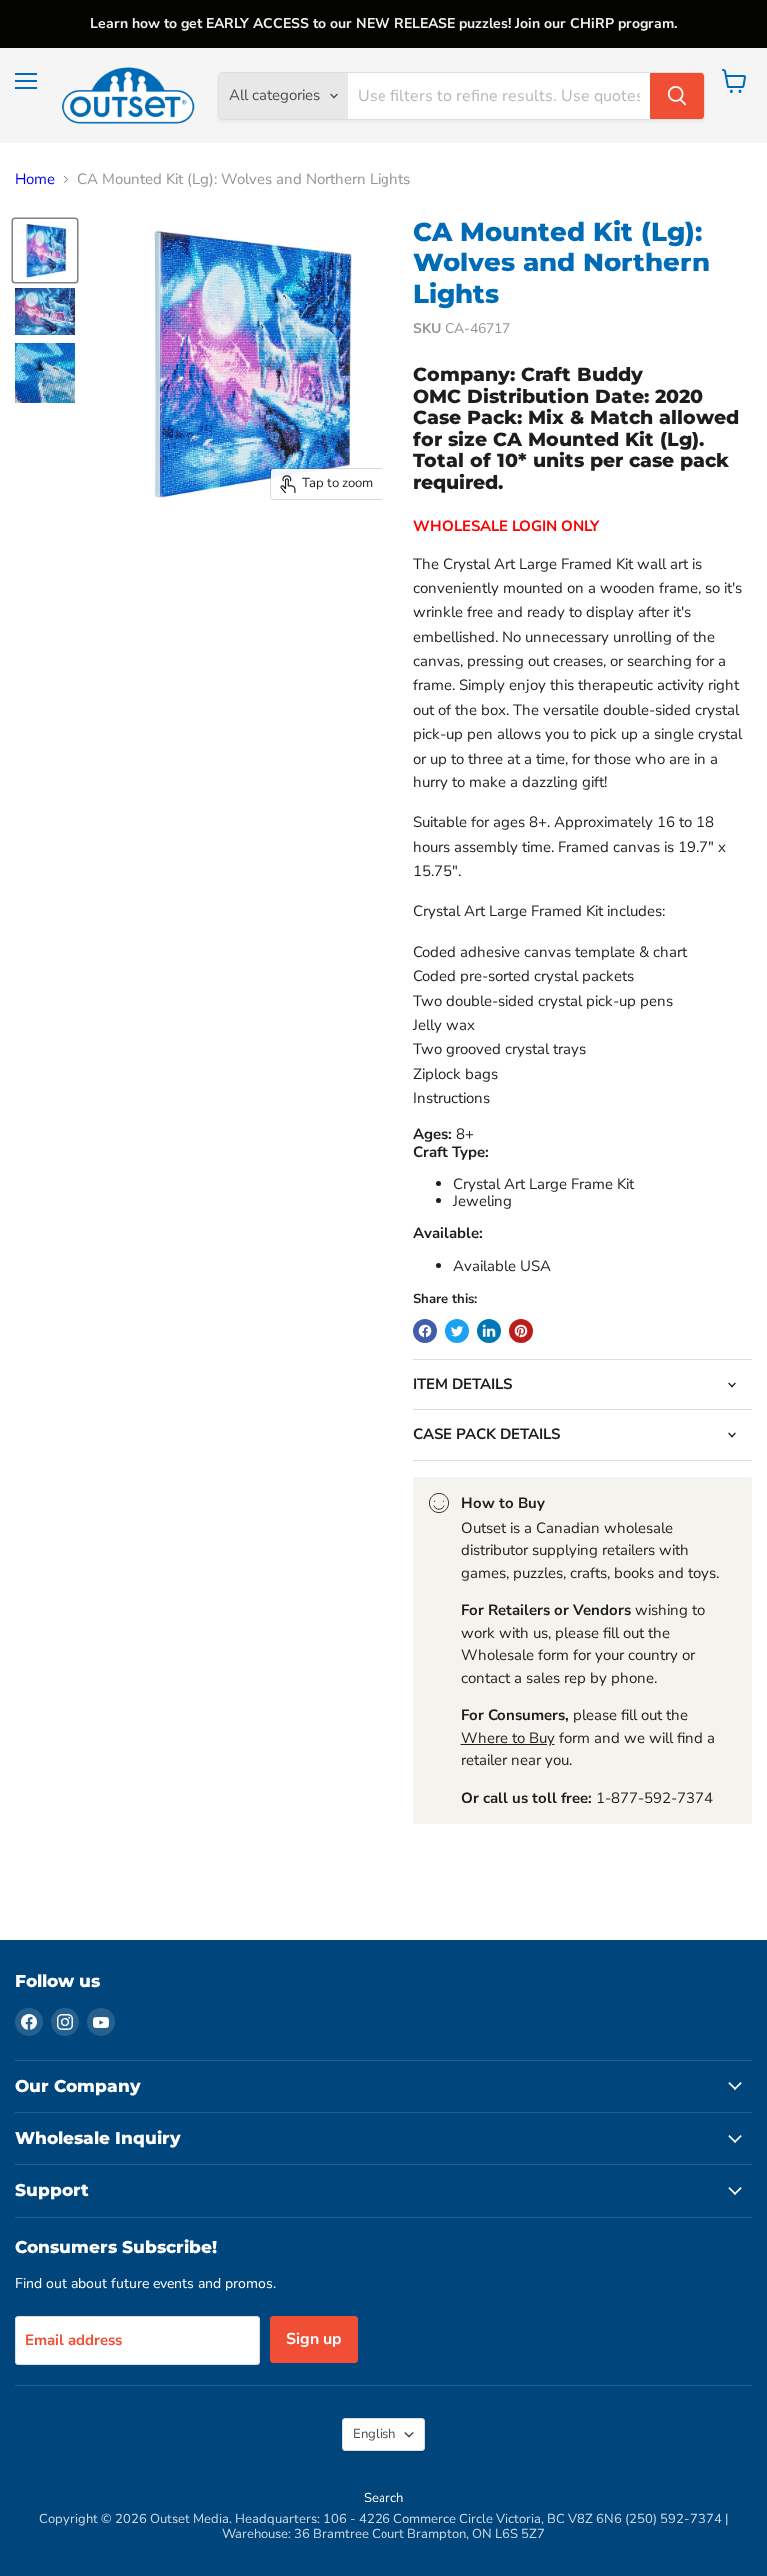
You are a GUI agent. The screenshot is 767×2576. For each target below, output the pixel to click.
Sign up (314, 2339)
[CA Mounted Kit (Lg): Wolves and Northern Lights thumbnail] (45, 251)
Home (35, 179)
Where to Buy (508, 1738)
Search (383, 2498)
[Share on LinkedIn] (489, 1331)
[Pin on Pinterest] (521, 1331)
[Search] (677, 96)
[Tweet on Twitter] (457, 1331)
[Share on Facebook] (425, 1331)
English (374, 2434)
